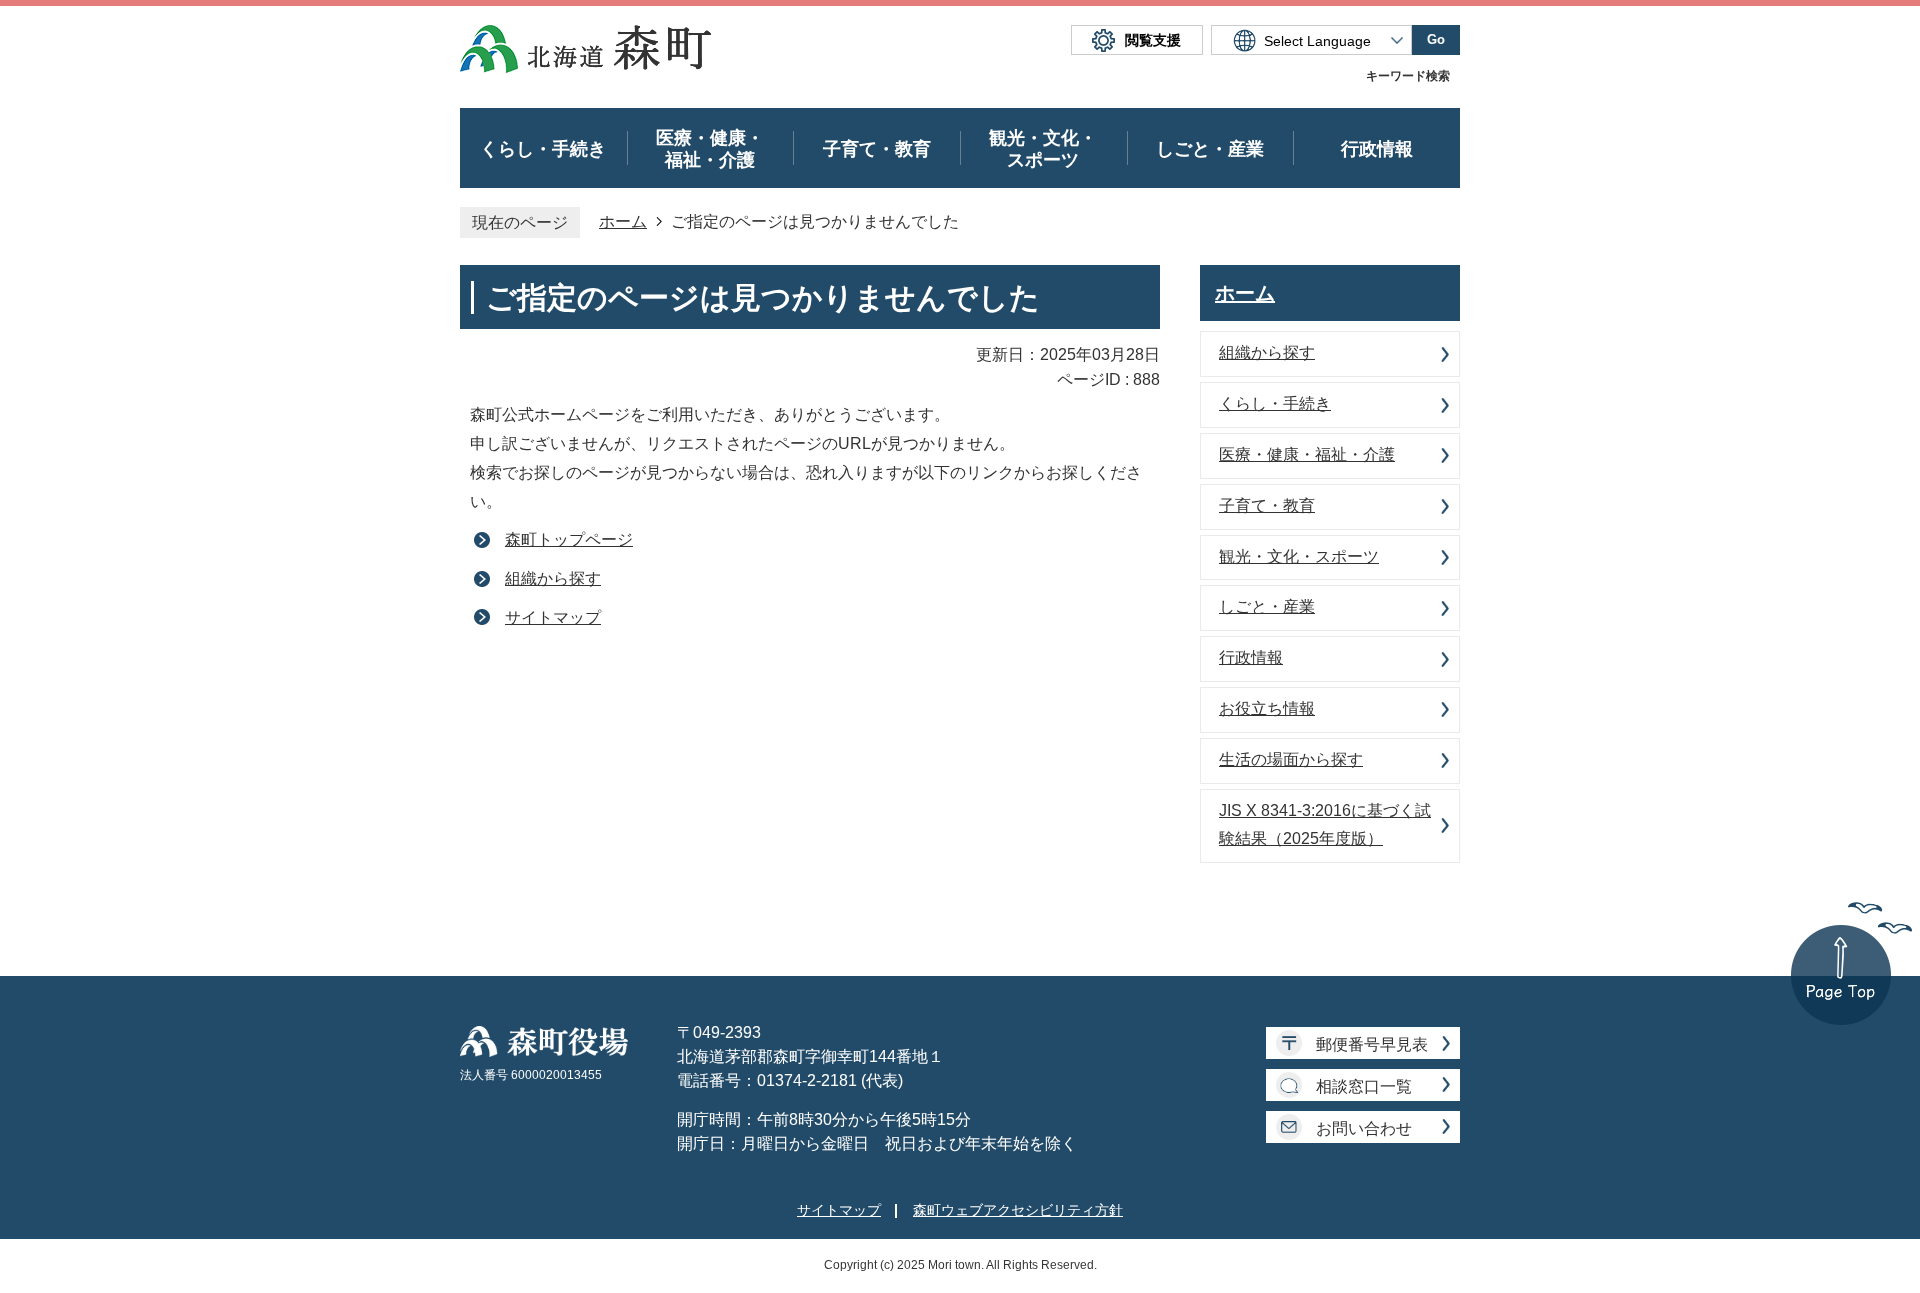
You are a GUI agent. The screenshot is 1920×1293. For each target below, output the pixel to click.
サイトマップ (553, 617)
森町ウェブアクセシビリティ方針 (1018, 1210)
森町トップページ (569, 539)
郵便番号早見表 (1372, 1044)
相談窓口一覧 (1364, 1086)
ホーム (623, 221)
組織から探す (553, 578)
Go (1436, 39)
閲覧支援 (1153, 40)
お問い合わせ (1364, 1128)
